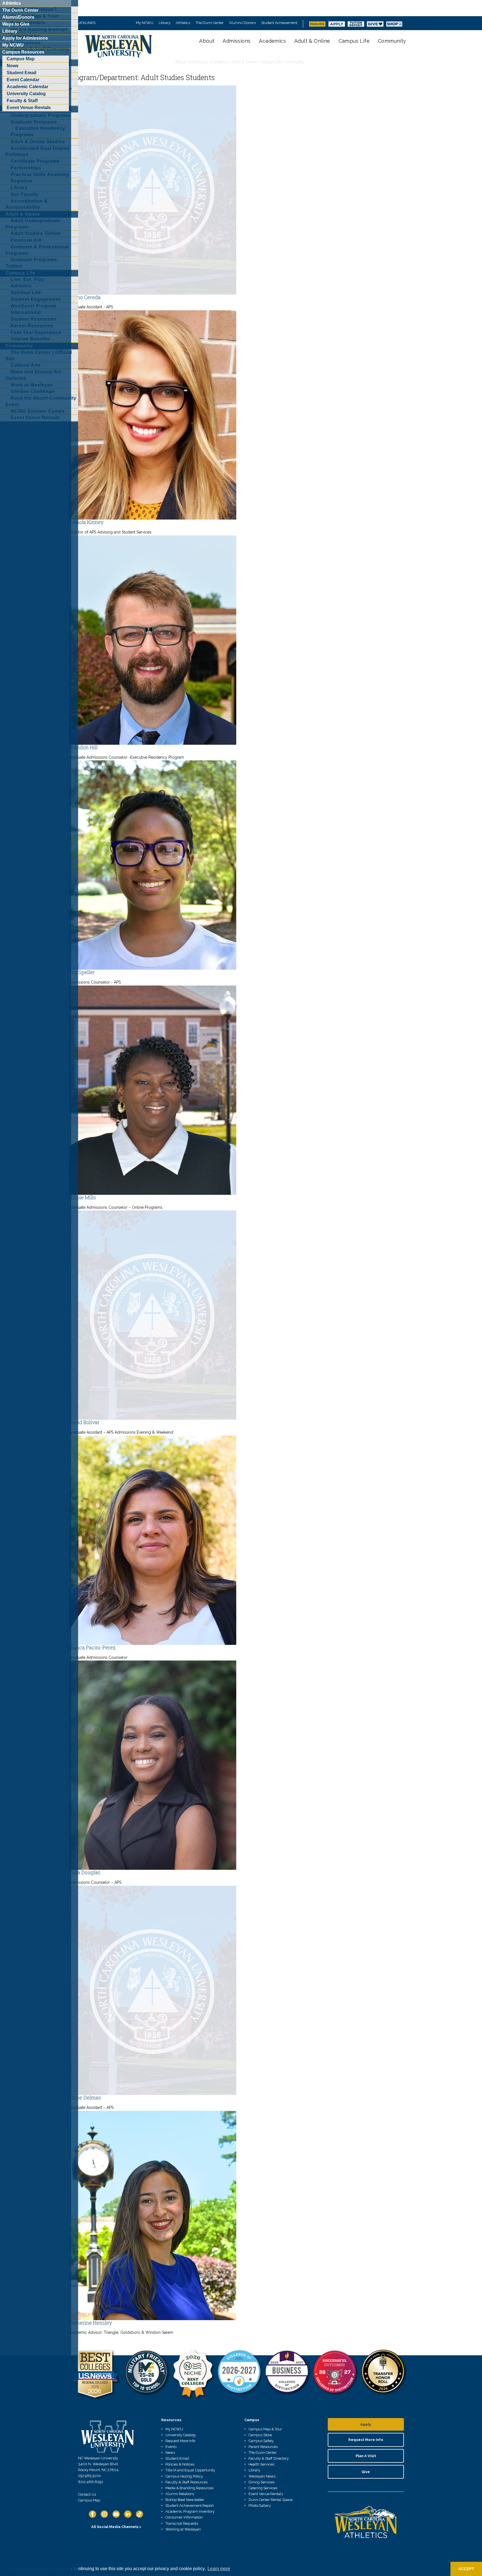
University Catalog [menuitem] (26, 94)
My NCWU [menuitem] (13, 45)
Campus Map (89, 2500)
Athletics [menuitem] (12, 3)
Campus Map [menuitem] (21, 59)
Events (171, 2447)
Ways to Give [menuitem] (16, 24)
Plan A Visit (366, 2456)
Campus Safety (261, 2441)
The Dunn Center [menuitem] (20, 10)
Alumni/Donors (242, 23)
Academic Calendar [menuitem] (27, 87)
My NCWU (145, 23)
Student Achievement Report (190, 2506)
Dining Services (262, 2482)
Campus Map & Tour (265, 2429)
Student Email (177, 2458)
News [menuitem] (13, 66)
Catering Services (263, 2488)
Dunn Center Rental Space (271, 2500)
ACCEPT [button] (466, 2569)
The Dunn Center (210, 23)
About (207, 41)
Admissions (237, 41)
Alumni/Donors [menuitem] (18, 17)
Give (366, 2472)
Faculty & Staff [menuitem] (22, 101)
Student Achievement (279, 23)
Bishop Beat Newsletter (185, 2500)
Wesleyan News (262, 2476)
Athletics (183, 23)
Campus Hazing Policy (184, 2476)
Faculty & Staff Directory (269, 2458)
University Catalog (180, 2435)
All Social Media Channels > (116, 2527)
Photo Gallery (260, 2506)
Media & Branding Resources (189, 2488)
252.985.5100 (90, 2476)
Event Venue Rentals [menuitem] (29, 108)
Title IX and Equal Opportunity (190, 2470)
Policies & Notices (180, 2464)
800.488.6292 (91, 2482)
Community (392, 41)
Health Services (261, 2464)
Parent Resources (263, 2447)
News (170, 2453)
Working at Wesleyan (183, 2529)
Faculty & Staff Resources (186, 2482)
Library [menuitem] (10, 31)
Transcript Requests (182, 2523)
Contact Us (87, 2494)
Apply (366, 2424)
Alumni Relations (180, 2494)
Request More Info (180, 2441)
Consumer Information (184, 2517)
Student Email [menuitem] (21, 73)
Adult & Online (312, 41)
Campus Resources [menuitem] (23, 52)
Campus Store (260, 2435)
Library (165, 23)
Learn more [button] (219, 2569)
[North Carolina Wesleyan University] (119, 50)
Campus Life (354, 41)
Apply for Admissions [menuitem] (25, 38)
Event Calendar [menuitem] (23, 80)
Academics (272, 41)
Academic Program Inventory (190, 2511)
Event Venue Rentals (266, 2494)
